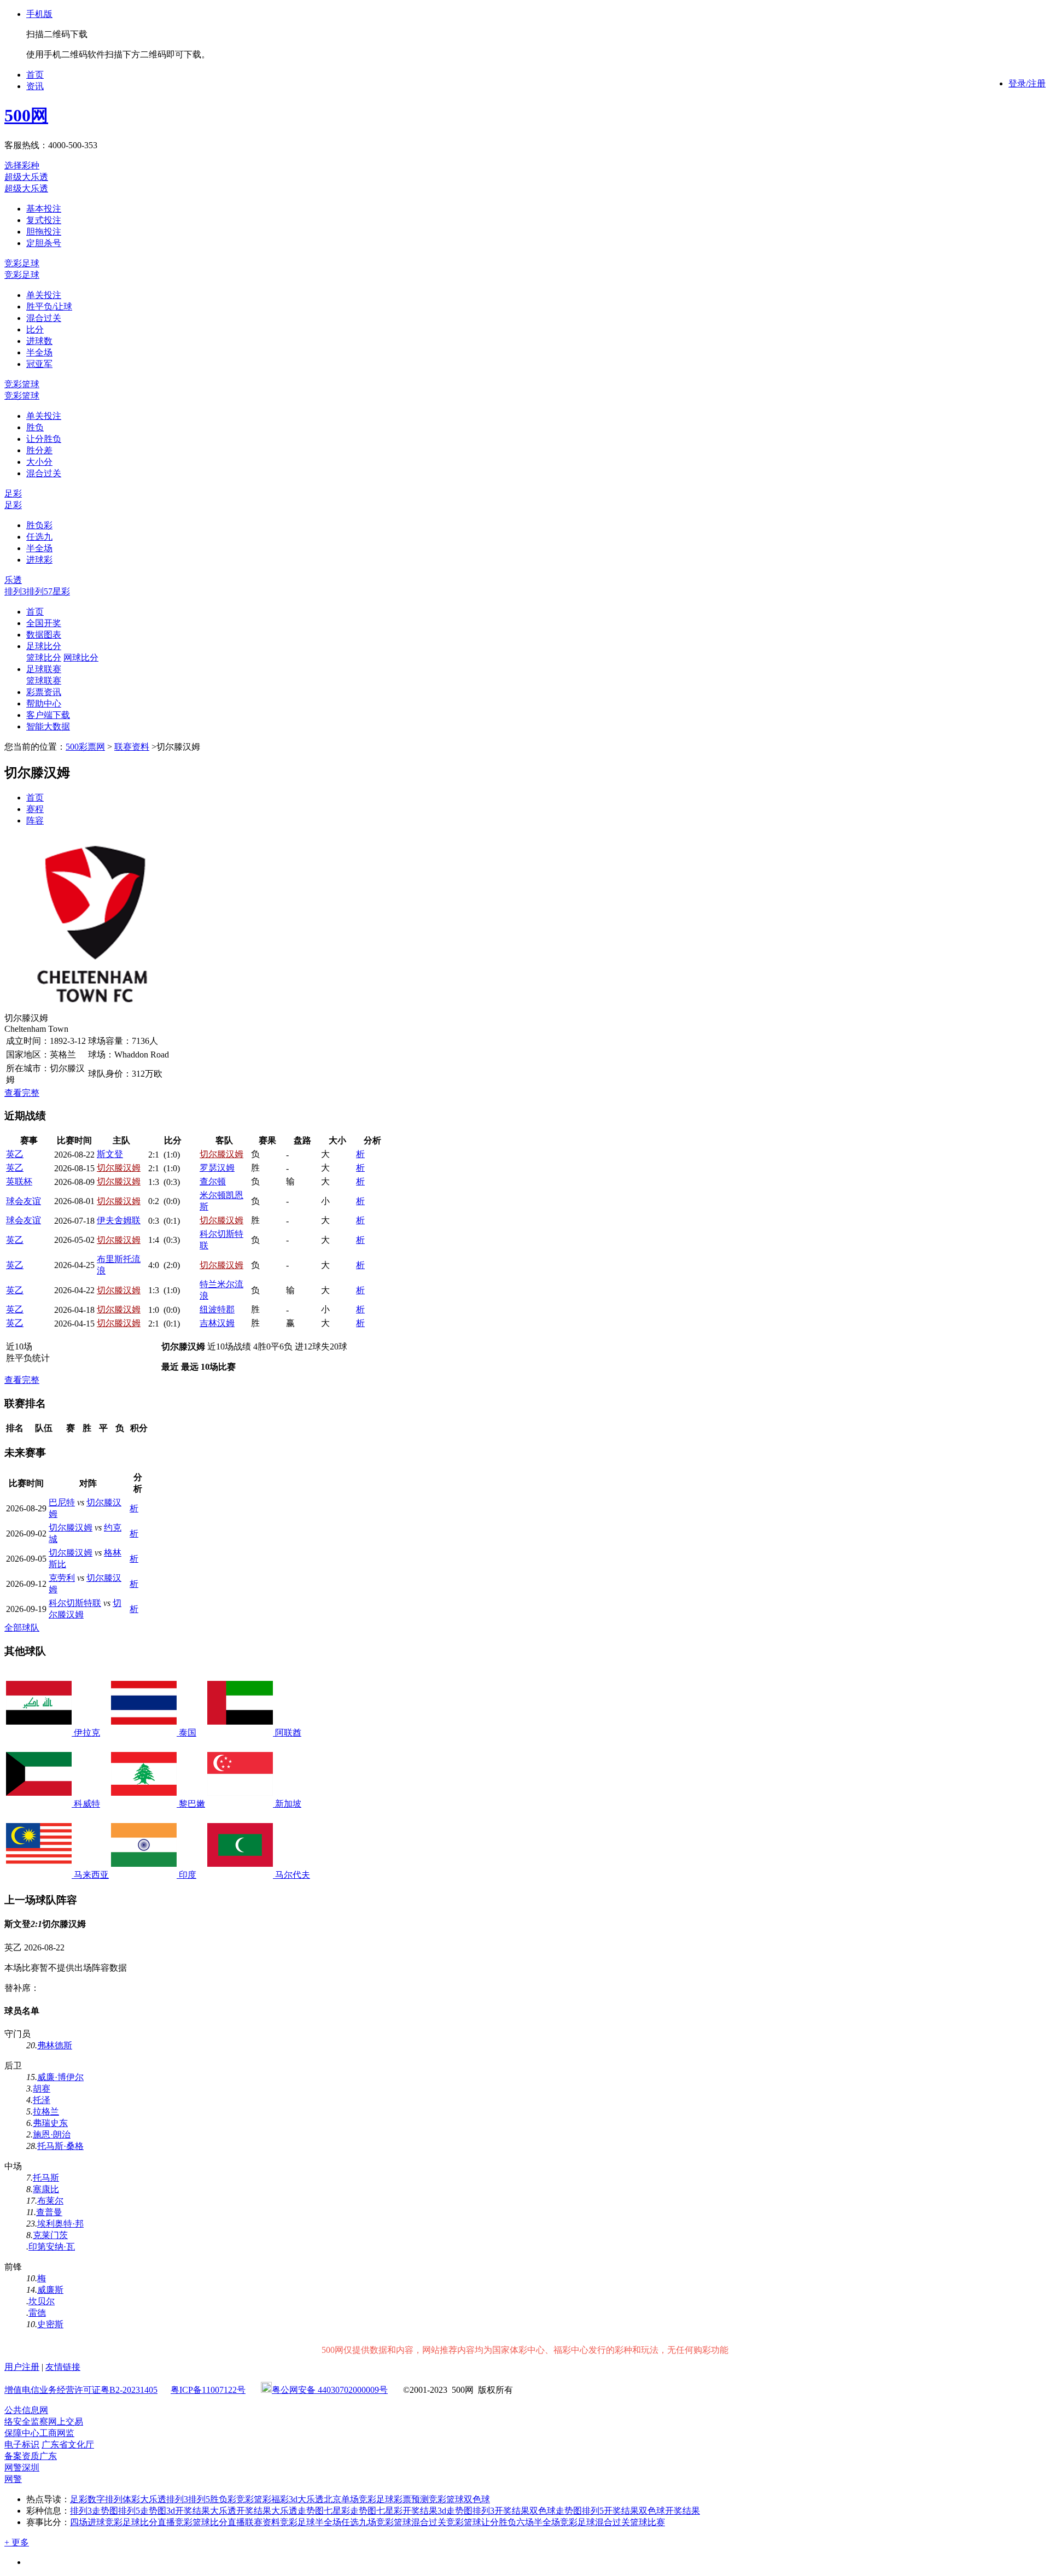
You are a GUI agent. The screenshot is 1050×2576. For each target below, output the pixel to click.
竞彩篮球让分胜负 (481, 2522)
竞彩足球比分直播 (140, 2522)
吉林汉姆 (217, 1323)
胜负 (35, 427)
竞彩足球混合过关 (595, 2522)
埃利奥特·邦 (60, 2224)
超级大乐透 (26, 177)
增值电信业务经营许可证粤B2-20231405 (81, 2390)
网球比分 (81, 658)
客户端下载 (48, 715)
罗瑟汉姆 (217, 1168)
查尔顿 (213, 1181)
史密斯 (50, 2324)
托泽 (42, 2100)
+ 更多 (17, 2542)
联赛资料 (132, 747)
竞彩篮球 (22, 384)
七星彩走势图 (350, 2511)
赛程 (35, 809)
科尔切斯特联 (75, 1603)
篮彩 (262, 2499)
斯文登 (110, 1154)
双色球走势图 (556, 2511)
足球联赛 (44, 669)
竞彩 (245, 2499)
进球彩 (39, 560)
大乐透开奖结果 (241, 2511)
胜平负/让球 (49, 306)
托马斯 (46, 2178)
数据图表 (44, 635)
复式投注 (44, 220)
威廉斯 (50, 2290)
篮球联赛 (44, 680)
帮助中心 (44, 703)
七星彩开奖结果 (407, 2511)
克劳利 (62, 1578)
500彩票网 (85, 747)
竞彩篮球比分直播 (210, 2522)
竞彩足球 (22, 263)
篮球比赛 (647, 2522)
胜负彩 (39, 525)
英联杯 (19, 1181)
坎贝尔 (42, 2301)
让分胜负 (44, 439)
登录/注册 (1027, 83)
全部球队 (22, 1628)
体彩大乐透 (144, 2499)
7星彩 (59, 591)
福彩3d (284, 2499)
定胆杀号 (44, 243)
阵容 (35, 820)
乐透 (13, 580)
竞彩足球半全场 (311, 2522)
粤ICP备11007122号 (208, 2390)
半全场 (39, 352)
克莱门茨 (50, 2235)
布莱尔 (50, 2201)
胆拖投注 (44, 232)
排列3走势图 (94, 2511)
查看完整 (22, 1093)
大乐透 (311, 2499)
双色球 (477, 2499)
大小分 (39, 462)
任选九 (39, 537)
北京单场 (341, 2499)
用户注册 (22, 2367)
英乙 (15, 1154)
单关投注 (44, 295)
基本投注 (44, 209)
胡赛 (42, 2089)
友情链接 (63, 2367)
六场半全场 (538, 2522)
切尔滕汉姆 (221, 1154)
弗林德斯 (55, 2045)
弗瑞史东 (50, 2123)
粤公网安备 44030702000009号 (330, 2390)
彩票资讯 (44, 692)
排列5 (37, 591)
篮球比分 (44, 658)
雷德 (37, 2313)
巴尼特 (62, 1502)
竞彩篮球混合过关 (411, 2522)
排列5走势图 (142, 2511)
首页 (35, 75)
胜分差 (39, 450)
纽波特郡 (217, 1309)
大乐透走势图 (297, 2511)
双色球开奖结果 (669, 2511)
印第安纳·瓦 (52, 2247)
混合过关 (44, 318)
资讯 (35, 86)
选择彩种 (22, 165)
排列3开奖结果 (501, 2511)
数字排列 (105, 2499)
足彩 (13, 493)
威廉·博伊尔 (60, 2077)
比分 (35, 329)
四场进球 (87, 2522)
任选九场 (359, 2522)
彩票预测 (411, 2499)
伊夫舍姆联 (119, 1220)
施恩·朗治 (52, 2134)
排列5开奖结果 (610, 2511)
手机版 (39, 14)
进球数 (39, 341)
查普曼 (49, 2212)
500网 (26, 115)
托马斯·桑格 (60, 2146)
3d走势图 (455, 2511)
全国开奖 (44, 623)
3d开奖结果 (188, 2511)
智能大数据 (48, 726)
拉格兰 (46, 2111)
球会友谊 (24, 1201)
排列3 (15, 591)
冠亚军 (39, 364)
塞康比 (46, 2189)
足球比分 (44, 646)
